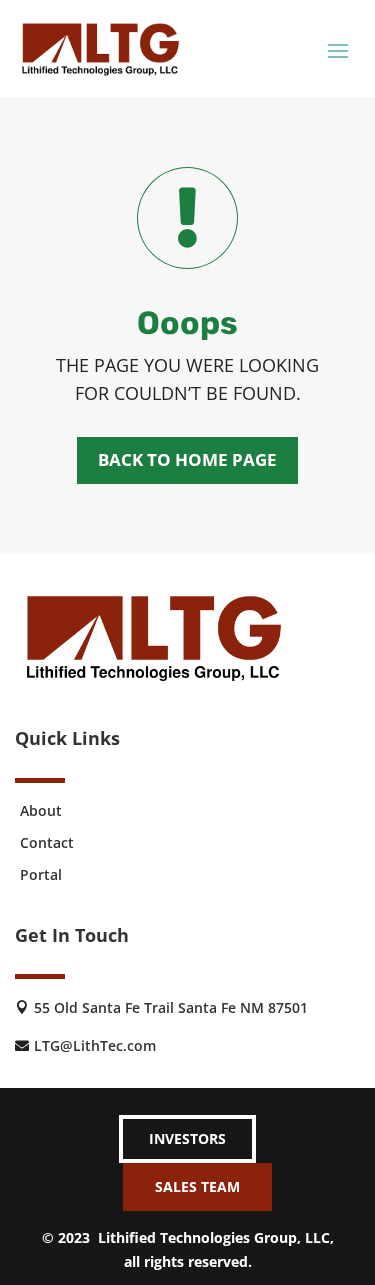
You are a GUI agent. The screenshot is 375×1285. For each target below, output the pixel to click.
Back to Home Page (187, 459)
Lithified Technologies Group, (199, 1237)
